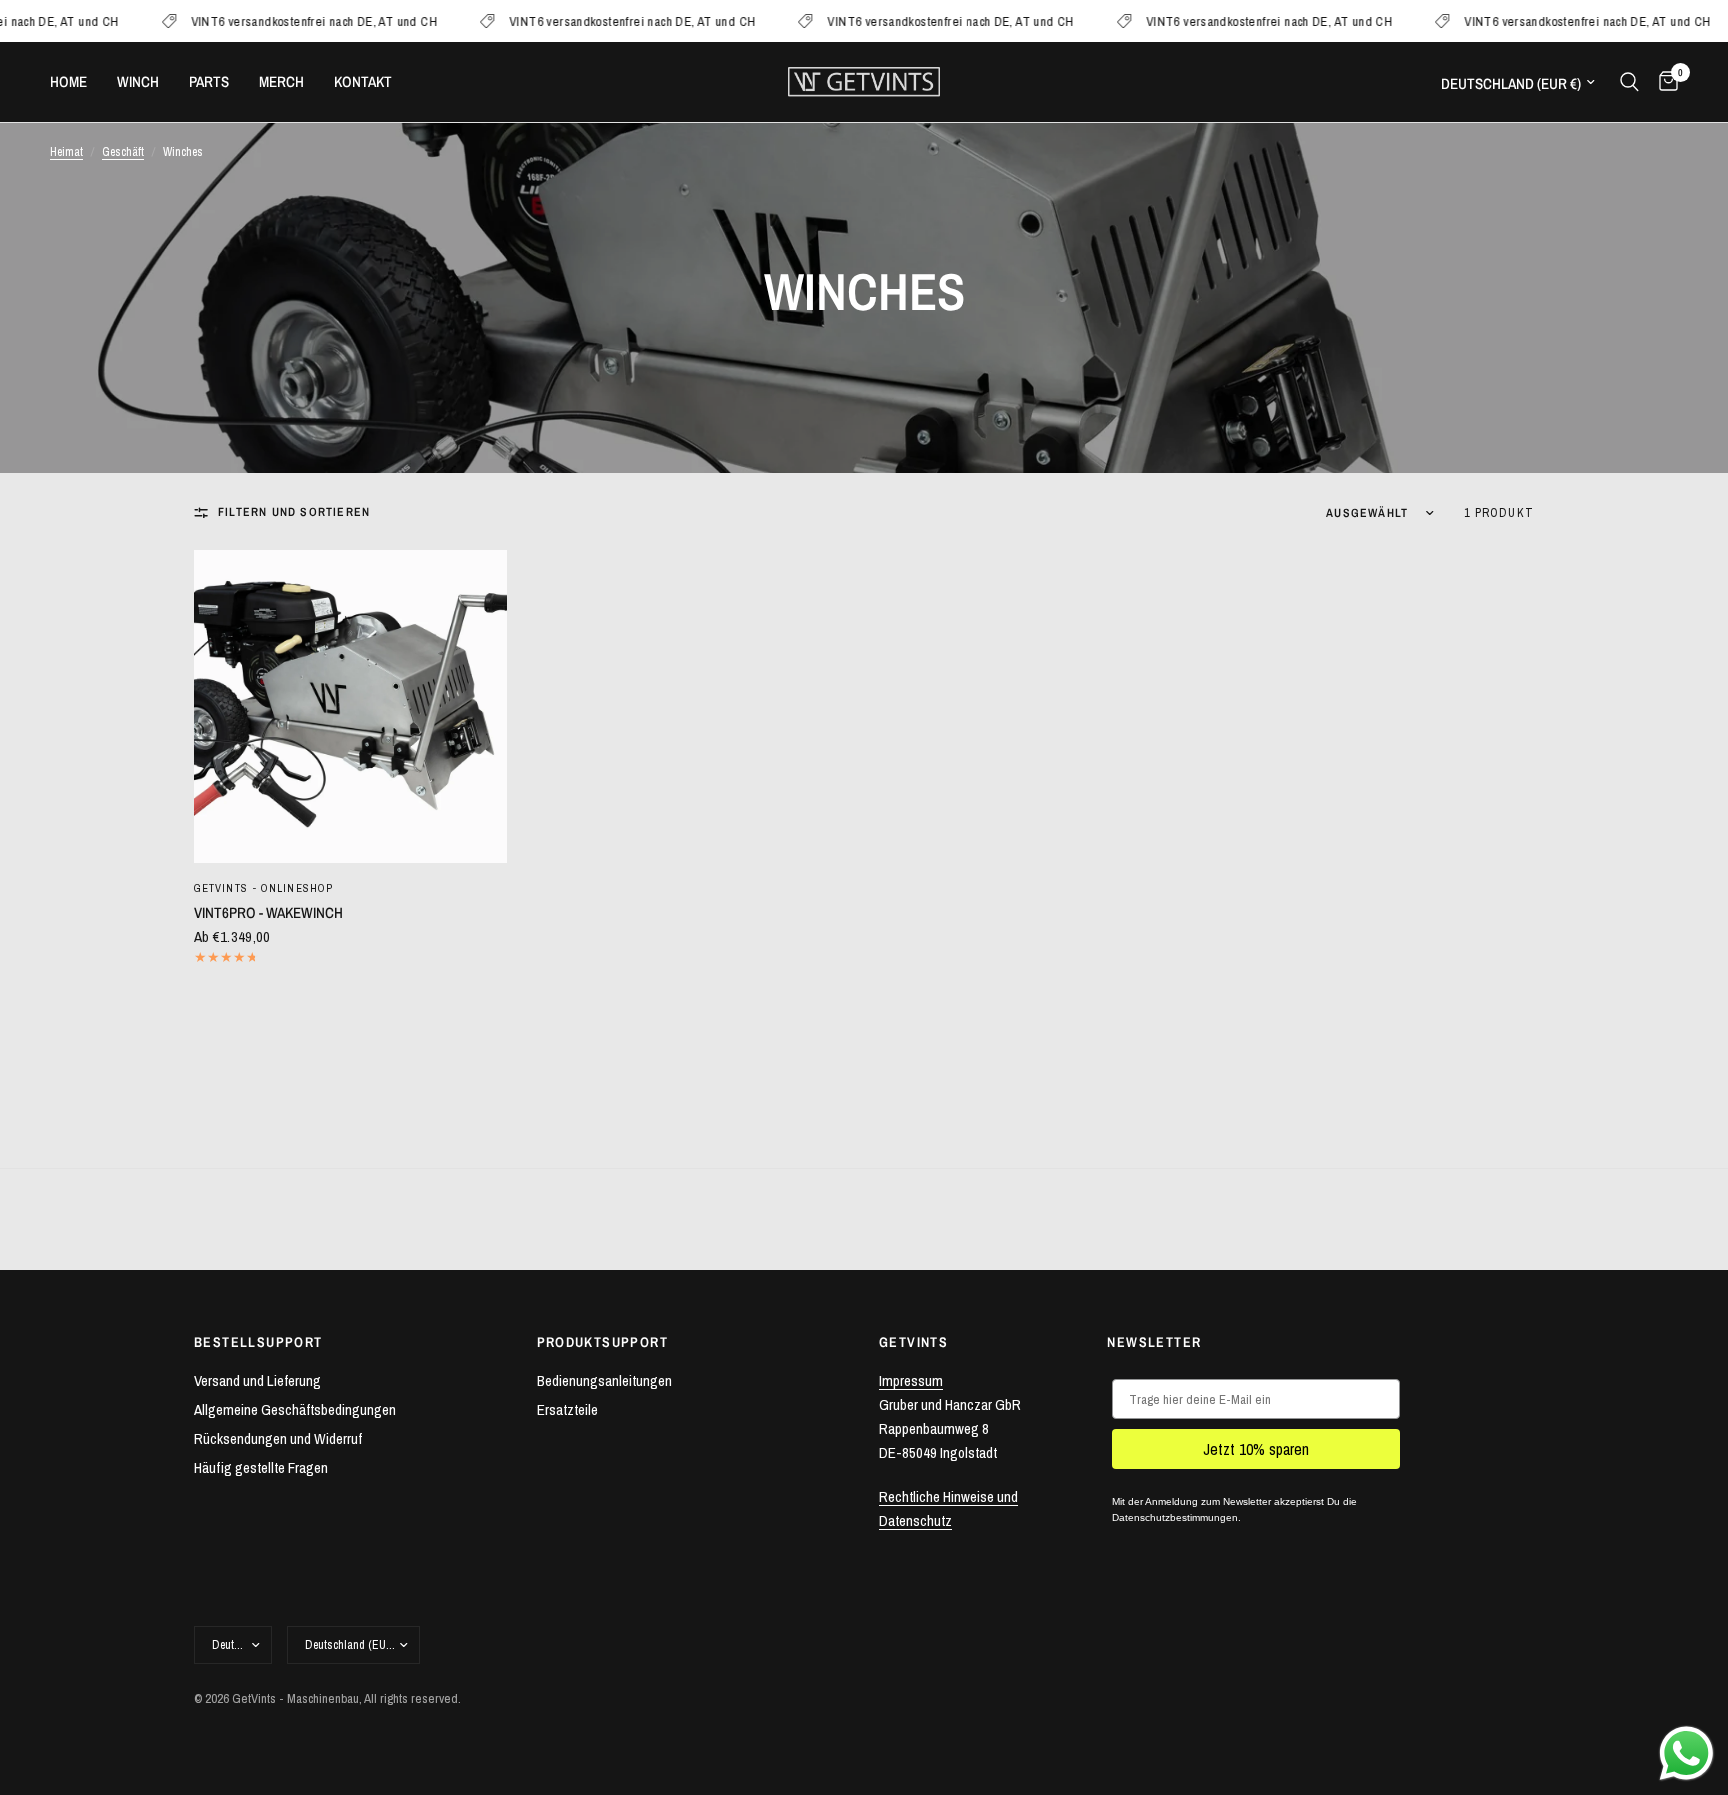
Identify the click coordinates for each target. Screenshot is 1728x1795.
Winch (138, 81)
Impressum (911, 1380)
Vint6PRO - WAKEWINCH (268, 912)
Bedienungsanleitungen (604, 1380)
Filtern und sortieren (294, 512)
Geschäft (123, 152)
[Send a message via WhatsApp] (1686, 1753)
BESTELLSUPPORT (258, 1342)
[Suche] (1629, 82)
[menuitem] (76, 82)
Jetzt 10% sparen (1256, 1449)
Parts (209, 81)
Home (68, 81)
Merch (281, 81)
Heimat (66, 152)
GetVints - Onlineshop (263, 888)
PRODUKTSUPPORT (603, 1342)
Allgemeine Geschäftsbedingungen (295, 1409)
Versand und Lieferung (257, 1380)
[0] (1663, 82)
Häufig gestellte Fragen (261, 1467)
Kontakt (363, 81)
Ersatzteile (567, 1409)
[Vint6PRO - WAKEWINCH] (350, 706)
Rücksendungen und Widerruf (278, 1438)
